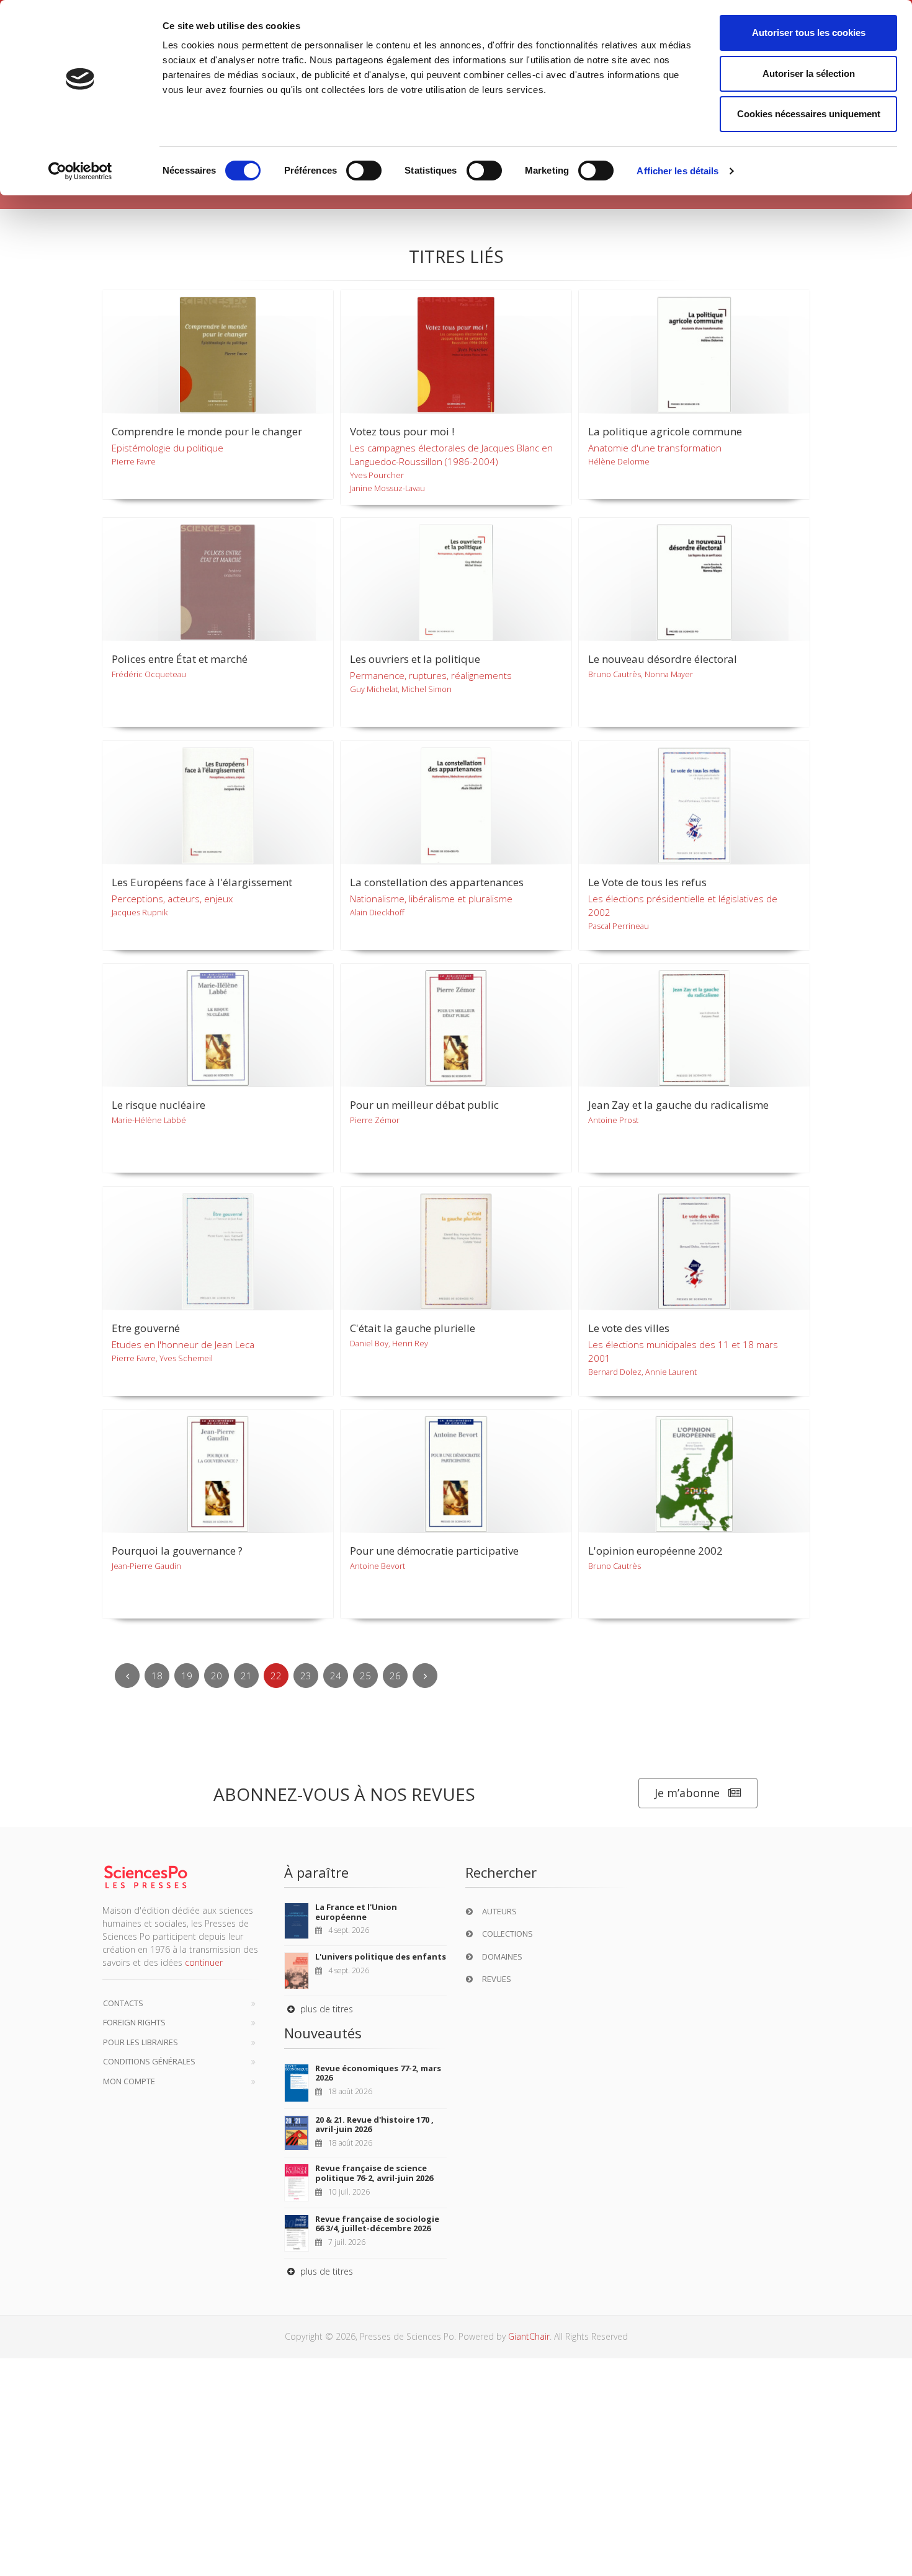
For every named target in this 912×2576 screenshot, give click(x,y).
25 (365, 1676)
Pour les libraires (141, 2042)
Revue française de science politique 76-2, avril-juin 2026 (374, 2173)
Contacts (123, 2003)
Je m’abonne (687, 1793)
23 (306, 1676)
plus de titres (325, 2009)
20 (217, 1676)
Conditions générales (149, 2061)
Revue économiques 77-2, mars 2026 (378, 2073)
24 (336, 1676)
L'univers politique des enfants (381, 1956)
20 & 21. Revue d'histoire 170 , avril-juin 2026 (374, 2125)
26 (395, 1676)
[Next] (425, 1676)
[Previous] (127, 1676)
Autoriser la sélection (809, 73)
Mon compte (129, 2081)
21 (246, 1676)
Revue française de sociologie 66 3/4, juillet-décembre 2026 (377, 2224)
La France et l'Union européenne (356, 1912)
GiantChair (529, 2336)
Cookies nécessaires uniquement (809, 114)
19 (187, 1676)
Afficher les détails (677, 171)
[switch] (364, 171)
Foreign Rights (134, 2022)
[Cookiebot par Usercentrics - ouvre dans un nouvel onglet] (80, 171)
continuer (204, 1962)
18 (157, 1676)
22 (276, 1676)
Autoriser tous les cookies (809, 33)
